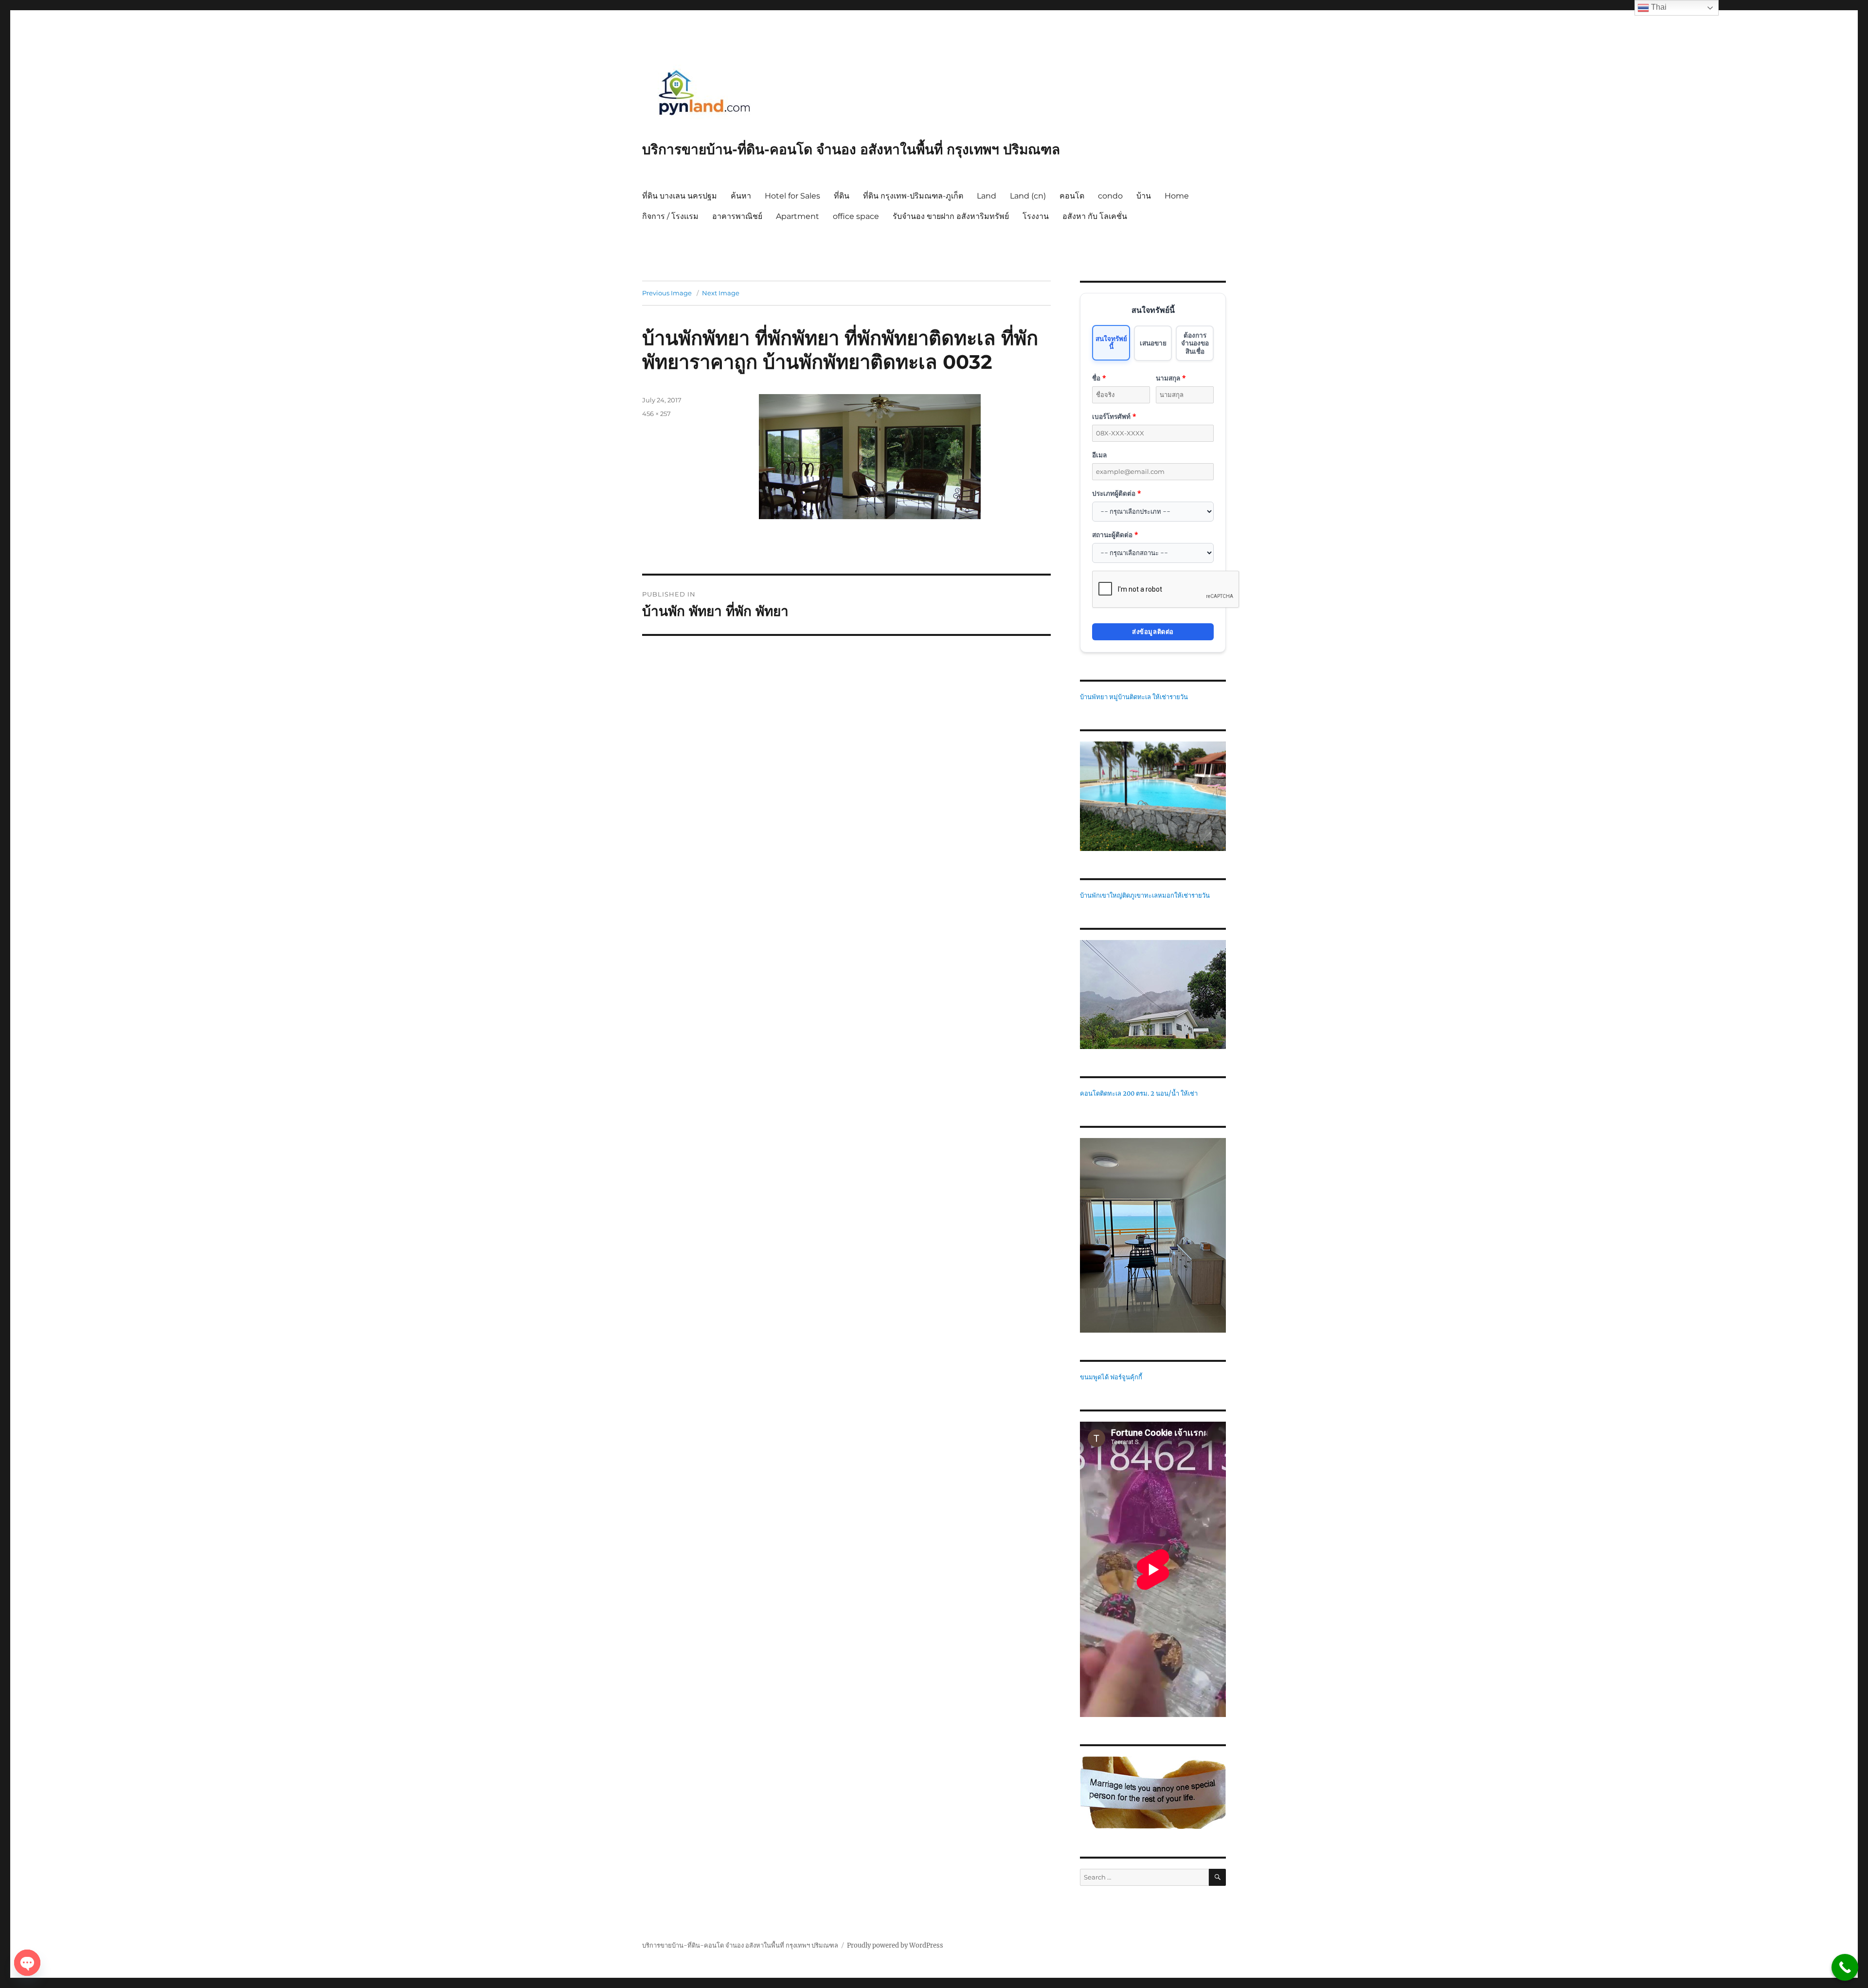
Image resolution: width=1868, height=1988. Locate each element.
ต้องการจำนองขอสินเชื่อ (1195, 343)
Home (1177, 196)
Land (987, 196)
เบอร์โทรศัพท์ (1114, 416)
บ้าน (1144, 196)
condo (1110, 196)
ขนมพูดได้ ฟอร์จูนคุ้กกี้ (1111, 1377)
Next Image (721, 293)
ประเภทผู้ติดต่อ (1116, 493)
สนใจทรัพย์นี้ (1111, 342)
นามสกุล (1171, 378)
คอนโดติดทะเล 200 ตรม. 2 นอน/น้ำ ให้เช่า (1139, 1093)
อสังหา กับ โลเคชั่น (1095, 216)
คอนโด (1072, 196)
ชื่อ (1099, 378)
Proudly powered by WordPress (895, 1945)
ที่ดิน (842, 196)
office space (856, 216)
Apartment (798, 216)
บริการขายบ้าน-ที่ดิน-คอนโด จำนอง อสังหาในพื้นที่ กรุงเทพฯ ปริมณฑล (851, 149)
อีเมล (1099, 455)
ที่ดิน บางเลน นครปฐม (680, 196)
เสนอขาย (1153, 343)
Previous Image (667, 293)
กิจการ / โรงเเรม (670, 216)
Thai (1658, 7)
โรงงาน (1036, 216)
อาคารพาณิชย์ (737, 216)
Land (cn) (1028, 196)
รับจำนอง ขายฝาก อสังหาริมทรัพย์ (951, 216)
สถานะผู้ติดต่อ (1115, 534)
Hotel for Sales (792, 196)
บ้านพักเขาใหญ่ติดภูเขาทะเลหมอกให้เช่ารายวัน (1145, 895)
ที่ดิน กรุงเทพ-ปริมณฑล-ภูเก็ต (913, 196)
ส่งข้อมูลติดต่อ (1153, 632)
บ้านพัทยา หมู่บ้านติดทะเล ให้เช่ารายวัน (1134, 697)
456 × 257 (656, 414)
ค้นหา (741, 196)
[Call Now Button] (1845, 1967)
